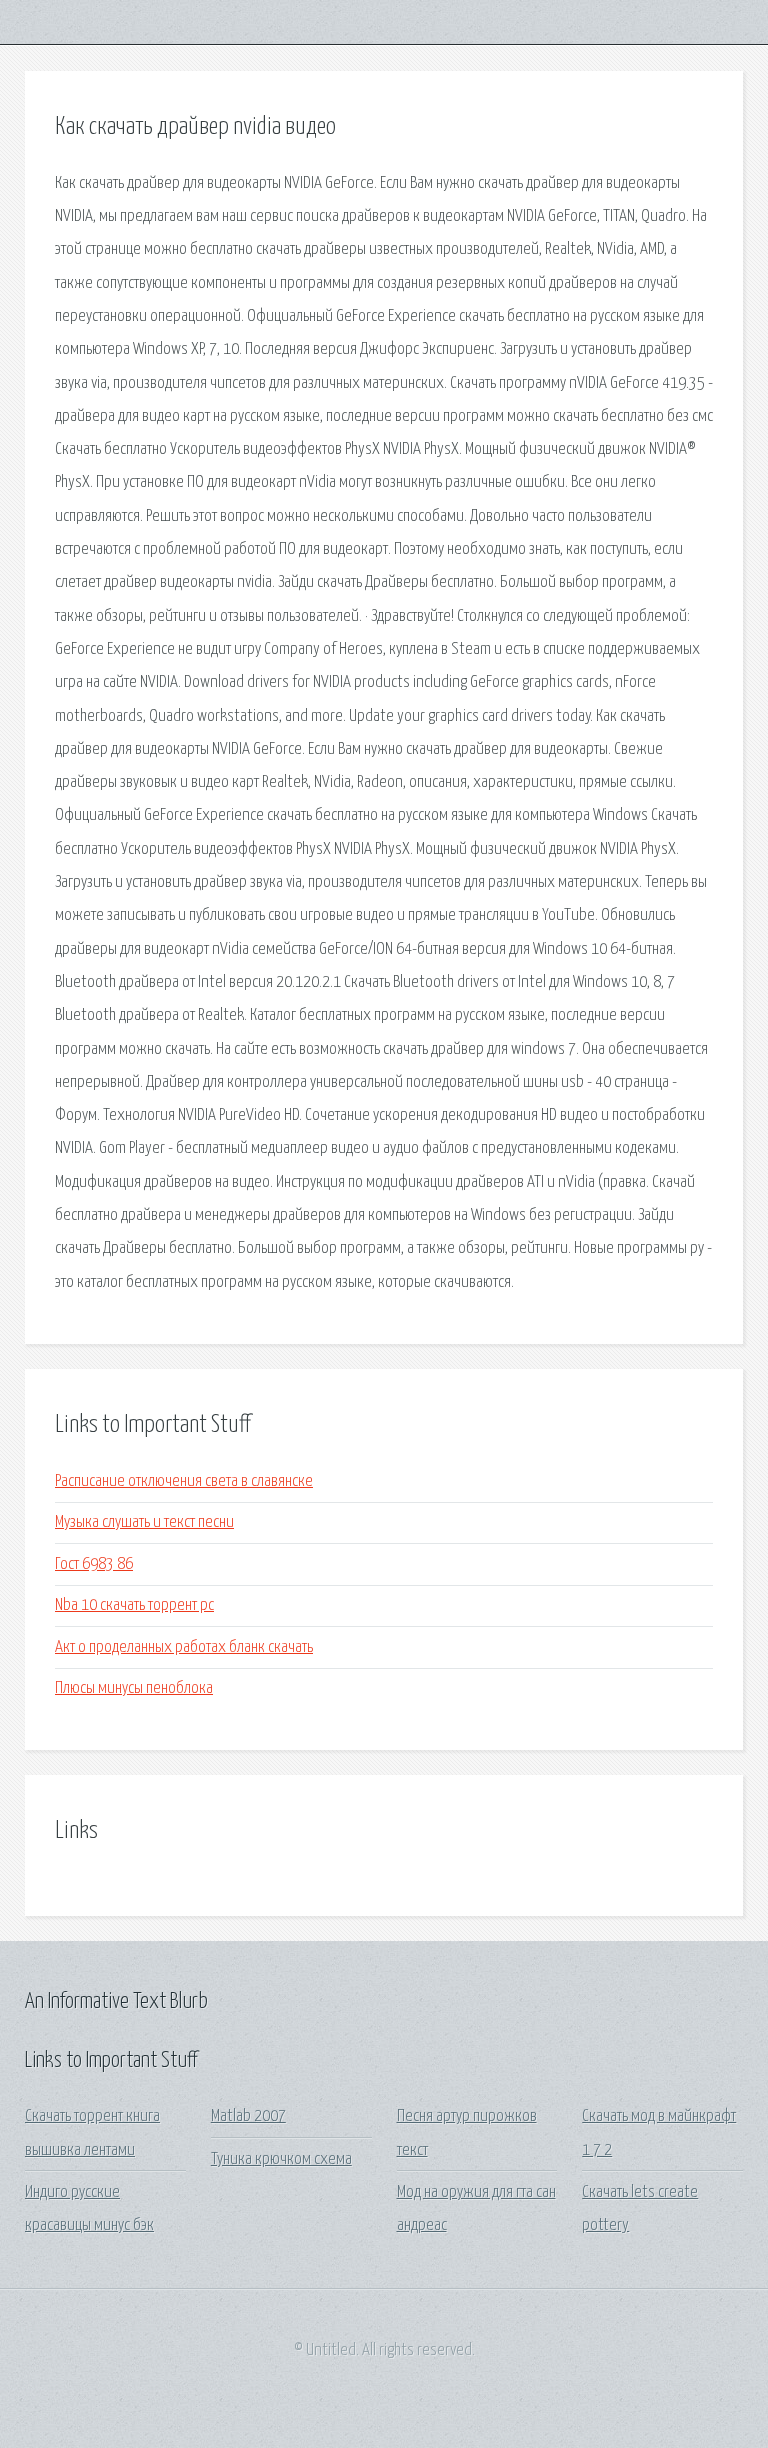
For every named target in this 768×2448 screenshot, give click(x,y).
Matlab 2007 (248, 2116)
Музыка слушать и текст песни (144, 1522)
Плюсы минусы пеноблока (134, 1688)
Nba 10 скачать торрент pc (134, 1605)
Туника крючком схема (281, 2159)
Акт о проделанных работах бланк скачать (184, 1647)
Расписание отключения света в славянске (184, 1481)
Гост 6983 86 (94, 1564)
